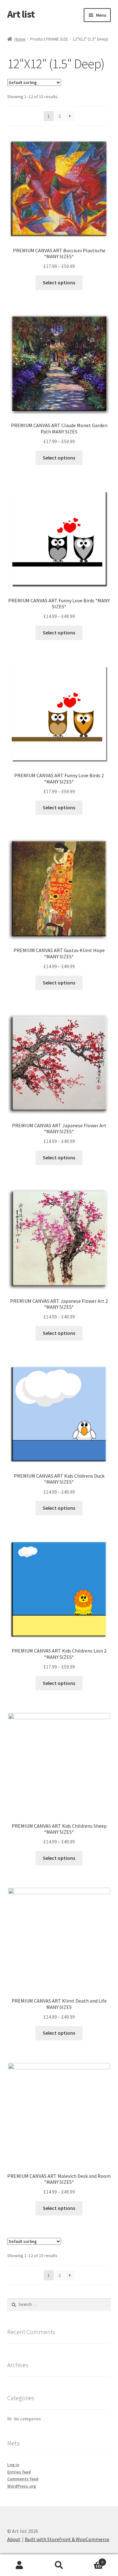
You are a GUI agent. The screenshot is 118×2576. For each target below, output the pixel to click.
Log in (13, 2465)
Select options (59, 282)
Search (59, 2565)
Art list (21, 14)
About (14, 2539)
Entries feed (19, 2472)
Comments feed (23, 2479)
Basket (91, 2560)
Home (20, 39)
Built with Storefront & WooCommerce (67, 2539)
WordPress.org (22, 2486)
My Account (20, 2565)
